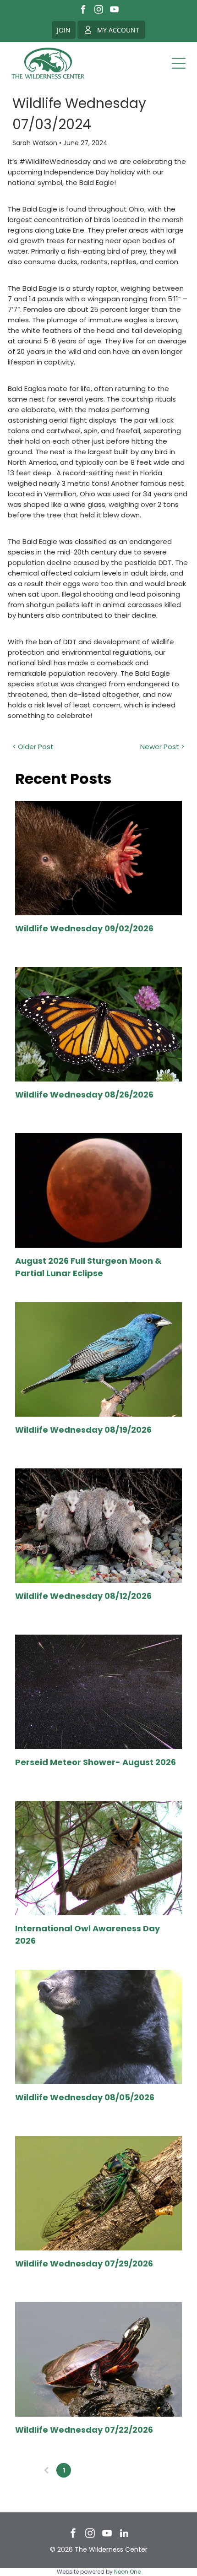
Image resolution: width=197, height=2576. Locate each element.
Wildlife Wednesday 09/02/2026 (84, 928)
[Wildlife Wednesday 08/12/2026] (98, 1526)
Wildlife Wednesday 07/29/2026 (84, 2264)
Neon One (127, 2572)
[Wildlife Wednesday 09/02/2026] (98, 858)
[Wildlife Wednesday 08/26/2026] (98, 1024)
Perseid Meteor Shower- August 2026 (96, 1762)
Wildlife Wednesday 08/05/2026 (85, 2097)
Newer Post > (162, 747)
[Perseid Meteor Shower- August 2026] (98, 1692)
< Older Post (33, 747)
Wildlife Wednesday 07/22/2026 (84, 2430)
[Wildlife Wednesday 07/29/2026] (98, 2193)
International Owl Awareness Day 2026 (88, 1935)
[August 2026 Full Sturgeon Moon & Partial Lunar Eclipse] (98, 1190)
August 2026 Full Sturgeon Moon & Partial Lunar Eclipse (88, 1267)
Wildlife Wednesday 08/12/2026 (83, 1596)
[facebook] (83, 11)
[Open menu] (179, 63)
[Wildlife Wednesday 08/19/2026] (98, 1359)
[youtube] (114, 11)
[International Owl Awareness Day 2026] (98, 1858)
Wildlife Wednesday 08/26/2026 (84, 1095)
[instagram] (99, 11)
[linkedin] (124, 2535)
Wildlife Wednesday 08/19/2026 (83, 1430)
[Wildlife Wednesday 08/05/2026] (98, 2027)
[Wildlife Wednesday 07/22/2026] (98, 2359)
